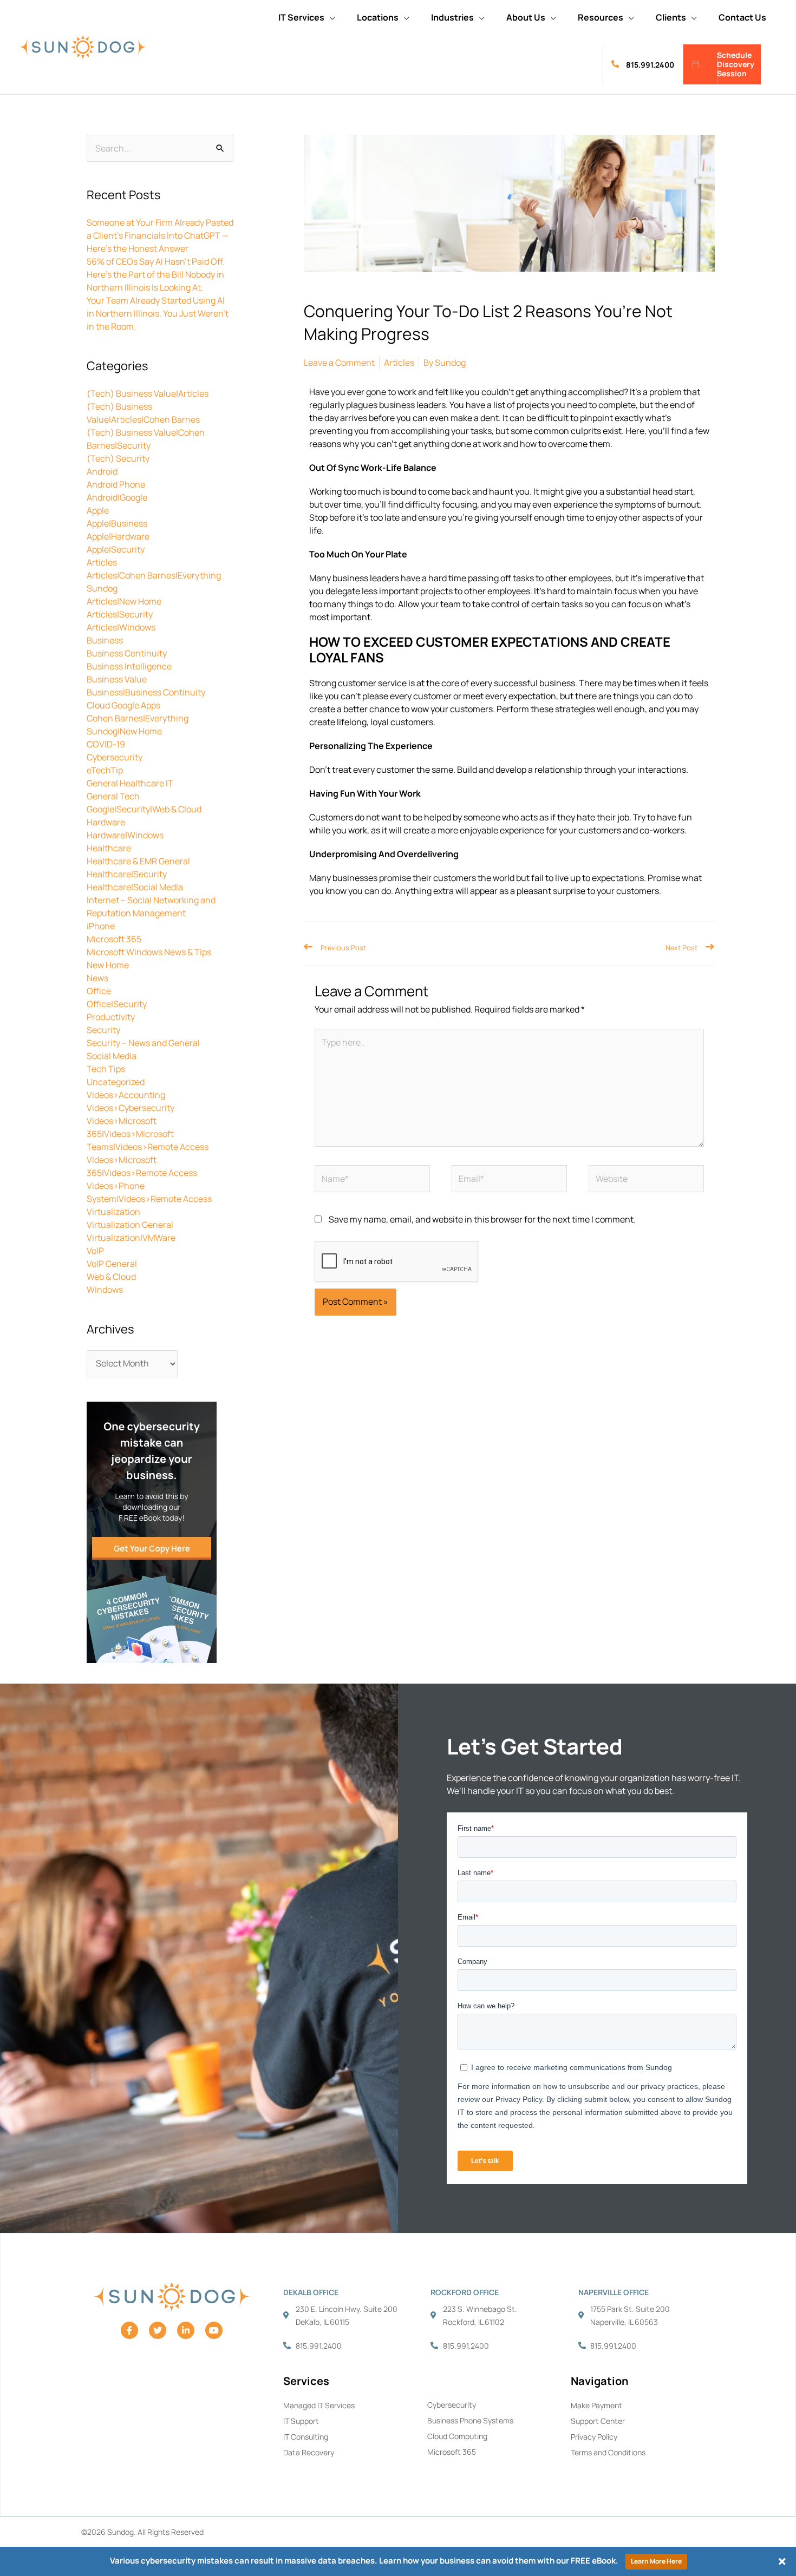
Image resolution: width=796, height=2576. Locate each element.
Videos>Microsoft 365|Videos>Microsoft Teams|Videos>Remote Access (148, 1134)
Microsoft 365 (114, 939)
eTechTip (105, 770)
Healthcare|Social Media (135, 887)
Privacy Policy (594, 2437)
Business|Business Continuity (146, 692)
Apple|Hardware (118, 536)
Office (99, 991)
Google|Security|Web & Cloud (144, 809)
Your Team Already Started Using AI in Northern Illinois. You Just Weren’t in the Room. (158, 313)
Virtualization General (130, 1225)
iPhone (101, 926)
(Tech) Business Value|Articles (148, 393)
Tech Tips (106, 1069)
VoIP (95, 1251)
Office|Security (117, 1004)
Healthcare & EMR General (138, 861)
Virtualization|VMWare (131, 1238)
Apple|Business (117, 523)
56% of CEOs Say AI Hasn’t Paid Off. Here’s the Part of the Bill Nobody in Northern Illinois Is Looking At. (156, 274)
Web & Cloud (111, 1277)
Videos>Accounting (126, 1095)
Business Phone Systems (470, 2420)
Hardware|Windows (125, 835)
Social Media (112, 1056)
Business (105, 640)
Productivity (111, 1017)
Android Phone (116, 484)
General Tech (113, 796)
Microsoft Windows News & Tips (149, 952)
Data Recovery (309, 2452)
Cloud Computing (457, 2436)
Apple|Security (116, 549)
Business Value (117, 679)
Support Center (598, 2421)
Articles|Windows (121, 627)
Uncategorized (116, 1082)
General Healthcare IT (130, 783)
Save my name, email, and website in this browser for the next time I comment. (482, 1219)
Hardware (106, 822)
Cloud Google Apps (123, 705)
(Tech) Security (118, 458)
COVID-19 (106, 744)
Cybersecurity (115, 757)
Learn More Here (656, 2561)
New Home (108, 965)
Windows (105, 1290)
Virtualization (113, 1212)
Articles (102, 562)
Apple (98, 510)
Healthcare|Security (127, 874)
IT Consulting (306, 2437)
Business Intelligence (129, 666)
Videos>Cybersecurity (131, 1108)
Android (102, 471)
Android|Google (117, 497)
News (97, 978)
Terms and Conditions (608, 2452)
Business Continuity (127, 653)
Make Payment (596, 2405)
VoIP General (112, 1264)
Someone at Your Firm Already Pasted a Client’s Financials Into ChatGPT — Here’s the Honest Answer (160, 235)
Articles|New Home (124, 601)
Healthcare (109, 848)
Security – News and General (143, 1043)
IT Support (301, 2421)
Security (103, 1030)
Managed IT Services (319, 2405)
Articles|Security (120, 614)
